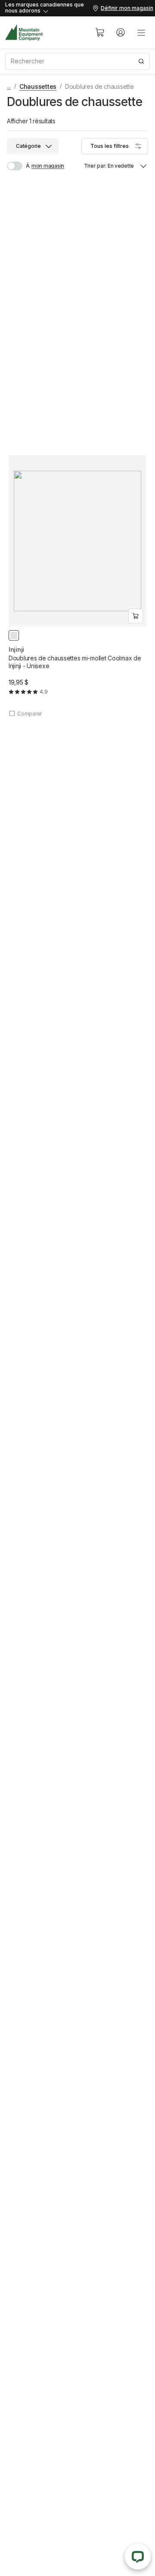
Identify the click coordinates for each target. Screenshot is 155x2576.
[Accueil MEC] (24, 33)
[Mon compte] (121, 32)
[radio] (14, 635)
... (9, 86)
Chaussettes (38, 86)
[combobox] (77, 61)
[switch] (18, 166)
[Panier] (100, 32)
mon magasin (48, 166)
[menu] (141, 32)
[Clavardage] (138, 2557)
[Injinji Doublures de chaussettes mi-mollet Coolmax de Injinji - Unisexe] (77, 586)
